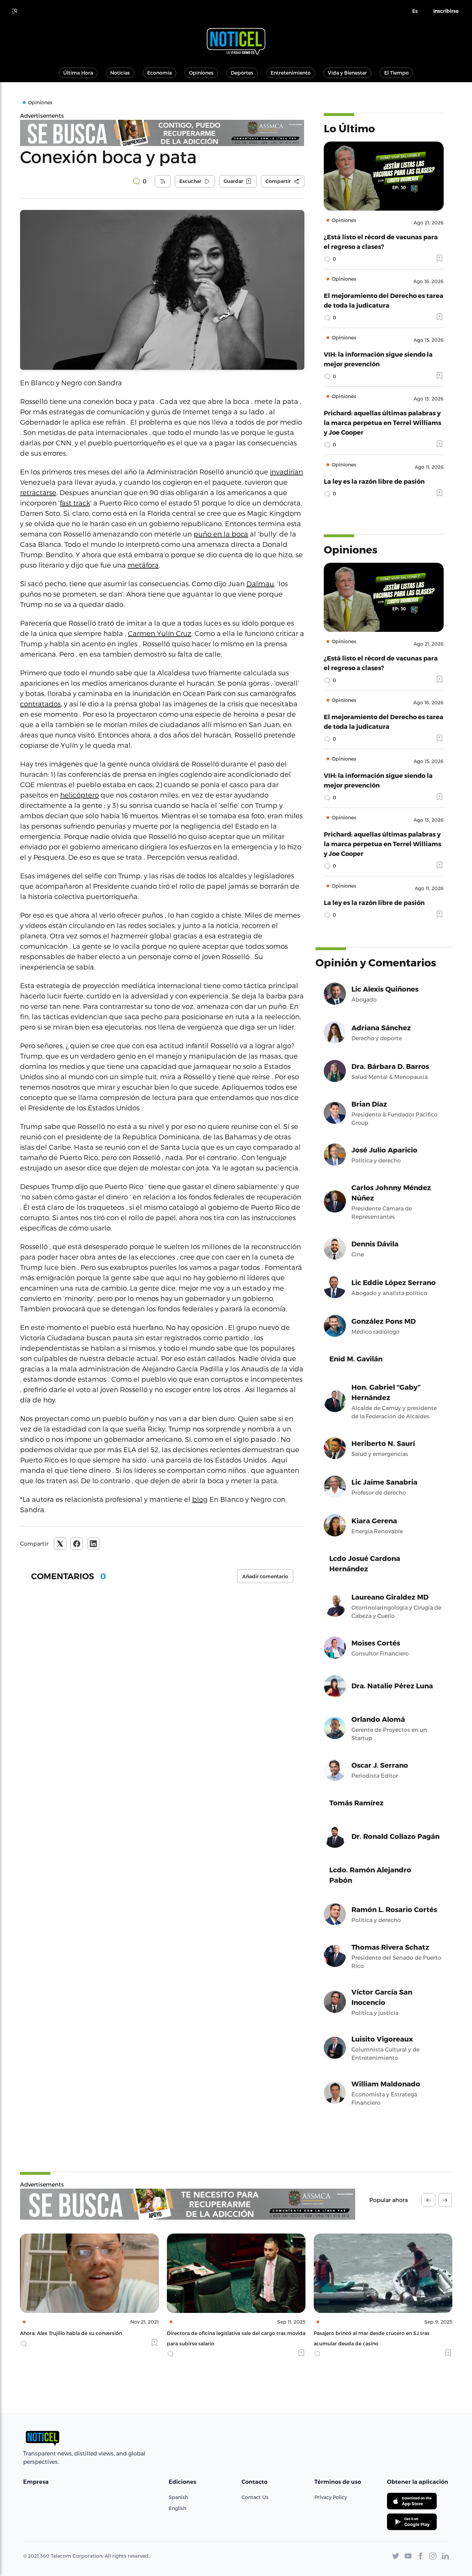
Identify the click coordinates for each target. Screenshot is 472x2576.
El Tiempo (397, 73)
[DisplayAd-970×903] (188, 2204)
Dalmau (260, 583)
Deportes (242, 73)
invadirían (286, 472)
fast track (75, 503)
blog (200, 1499)
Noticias (120, 73)
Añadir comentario (265, 1576)
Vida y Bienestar (347, 73)
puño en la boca (221, 534)
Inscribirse (446, 11)
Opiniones (201, 73)
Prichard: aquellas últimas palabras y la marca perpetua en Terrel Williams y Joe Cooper (383, 422)
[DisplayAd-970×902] (162, 133)
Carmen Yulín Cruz (160, 633)
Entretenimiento (291, 73)
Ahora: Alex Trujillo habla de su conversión (71, 2333)
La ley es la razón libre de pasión (374, 481)
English (177, 2508)
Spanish (178, 2497)
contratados (40, 704)
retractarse (38, 492)
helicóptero (79, 795)
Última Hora (78, 73)
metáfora (143, 565)
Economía (159, 73)
